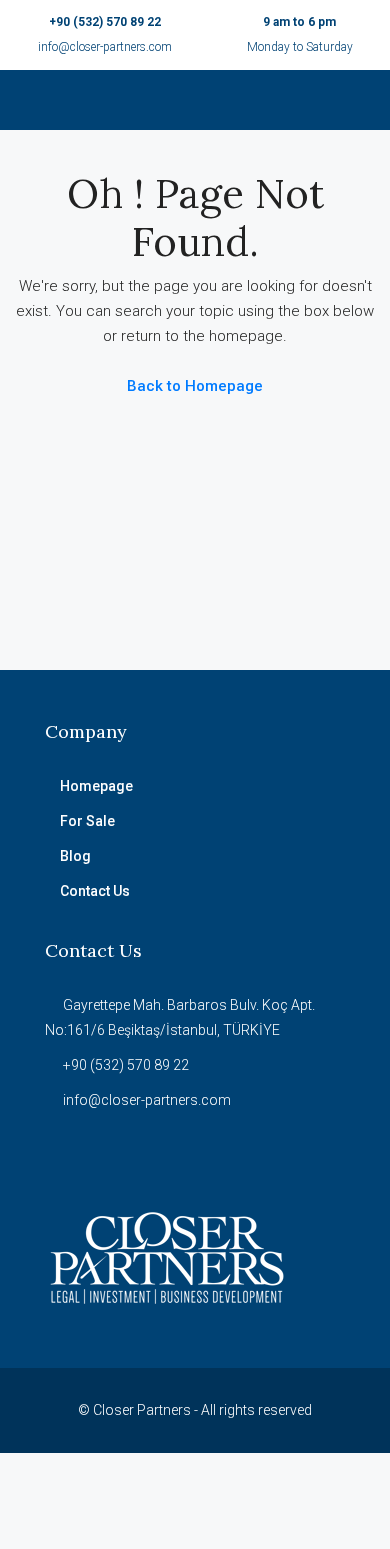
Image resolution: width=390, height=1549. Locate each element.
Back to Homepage (195, 386)
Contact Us (95, 891)
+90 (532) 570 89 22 (105, 22)
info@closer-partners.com (105, 47)
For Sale (87, 821)
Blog (75, 856)
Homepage (96, 786)
